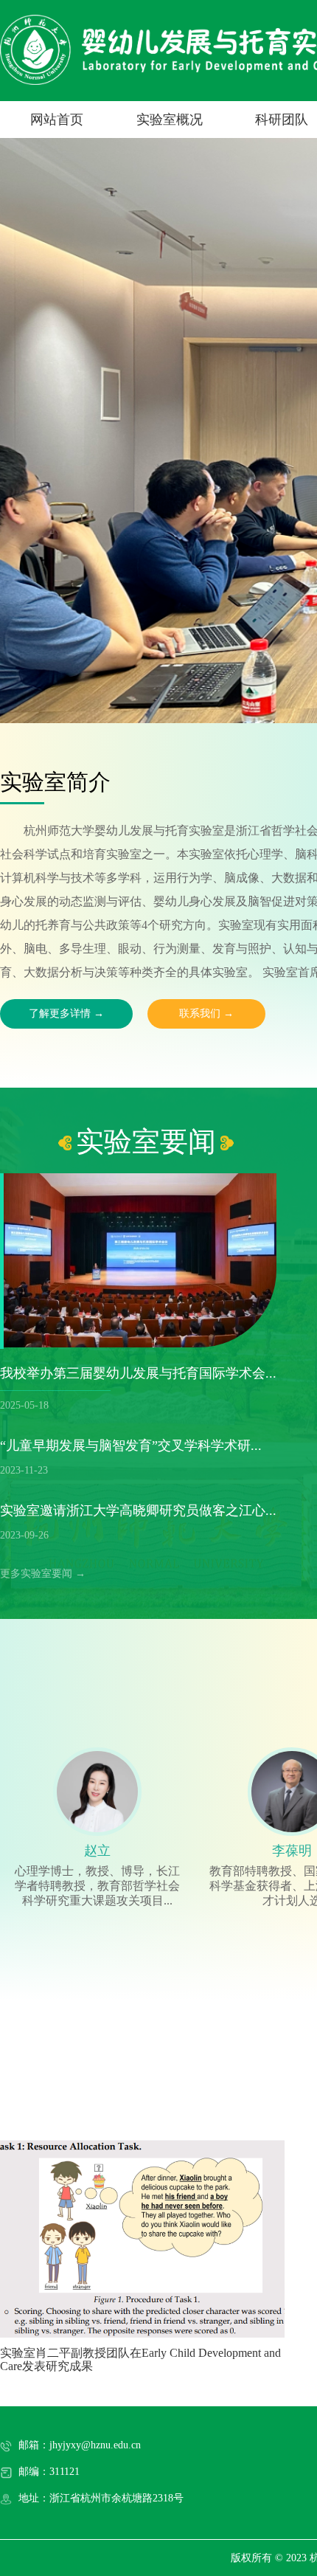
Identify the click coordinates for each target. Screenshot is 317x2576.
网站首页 (57, 120)
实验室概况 (170, 120)
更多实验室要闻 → (43, 1574)
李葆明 (292, 1851)
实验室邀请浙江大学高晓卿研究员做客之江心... (138, 1510)
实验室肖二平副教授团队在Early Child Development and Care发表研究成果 (140, 2359)
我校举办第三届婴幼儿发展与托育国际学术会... (138, 1373)
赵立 (97, 1851)
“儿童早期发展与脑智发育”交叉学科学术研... (131, 1446)
